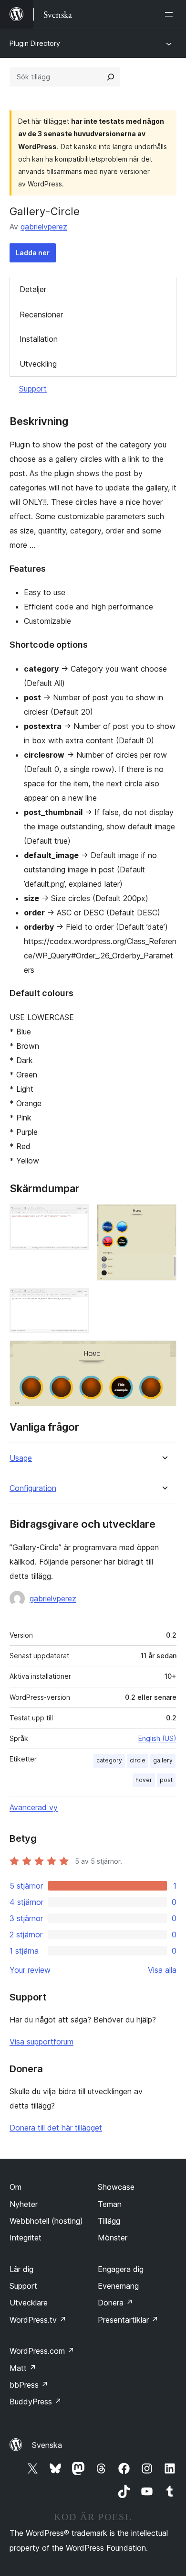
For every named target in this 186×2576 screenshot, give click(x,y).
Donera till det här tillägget (56, 2128)
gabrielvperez (44, 227)
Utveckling (38, 364)
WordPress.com (42, 2351)
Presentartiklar (128, 2320)
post (166, 1780)
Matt (23, 2368)
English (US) (157, 1738)
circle (138, 1760)
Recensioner (41, 315)
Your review (30, 1970)
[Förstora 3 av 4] (76, 1301)
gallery (163, 1760)
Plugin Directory (35, 43)
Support (33, 389)
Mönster (113, 2238)
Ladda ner (33, 253)
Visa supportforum (41, 2042)
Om (15, 2187)
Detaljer (33, 289)
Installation (39, 339)
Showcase (116, 2187)
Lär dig (21, 2269)
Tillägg (109, 2221)
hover (144, 1780)
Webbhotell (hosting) (46, 2221)
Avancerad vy (34, 1807)
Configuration (33, 1488)
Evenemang (118, 2286)
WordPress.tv (38, 2320)
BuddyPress (36, 2402)
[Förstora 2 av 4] (164, 1217)
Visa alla (162, 1970)
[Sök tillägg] (111, 77)
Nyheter (24, 2204)
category (109, 1760)
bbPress (29, 2385)
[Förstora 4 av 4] (164, 1353)
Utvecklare (29, 2303)
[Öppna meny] (171, 14)
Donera (115, 2303)
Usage (21, 1458)
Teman (110, 2204)
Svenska (47, 2445)
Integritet (26, 2238)
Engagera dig (121, 2269)
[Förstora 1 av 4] (76, 1217)
